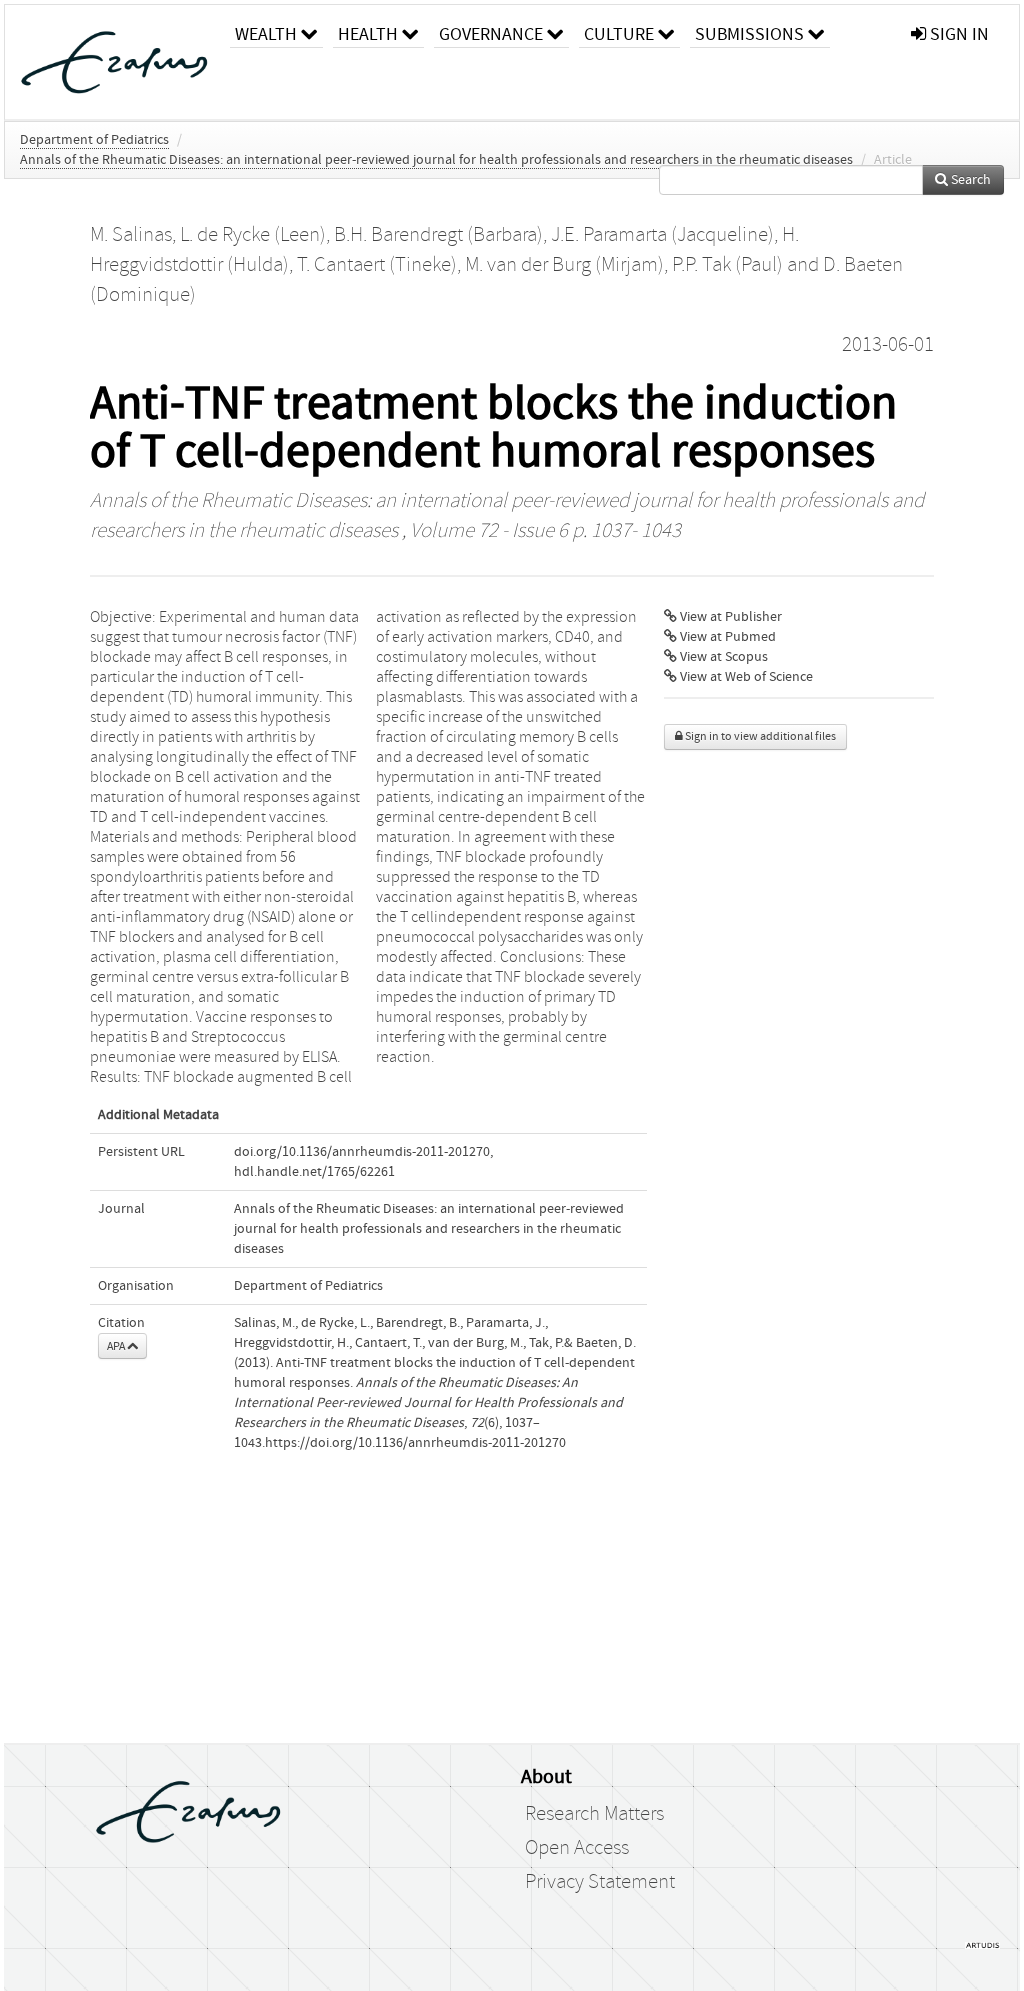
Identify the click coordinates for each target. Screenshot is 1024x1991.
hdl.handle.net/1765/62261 (314, 1172)
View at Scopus (722, 657)
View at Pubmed (726, 637)
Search (969, 180)
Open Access (577, 1848)
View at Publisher (729, 617)
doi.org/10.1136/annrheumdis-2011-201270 (362, 1152)
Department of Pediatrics (94, 140)
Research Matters (594, 1814)
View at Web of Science (745, 677)
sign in (957, 34)
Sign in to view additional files (759, 736)
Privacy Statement (600, 1882)
